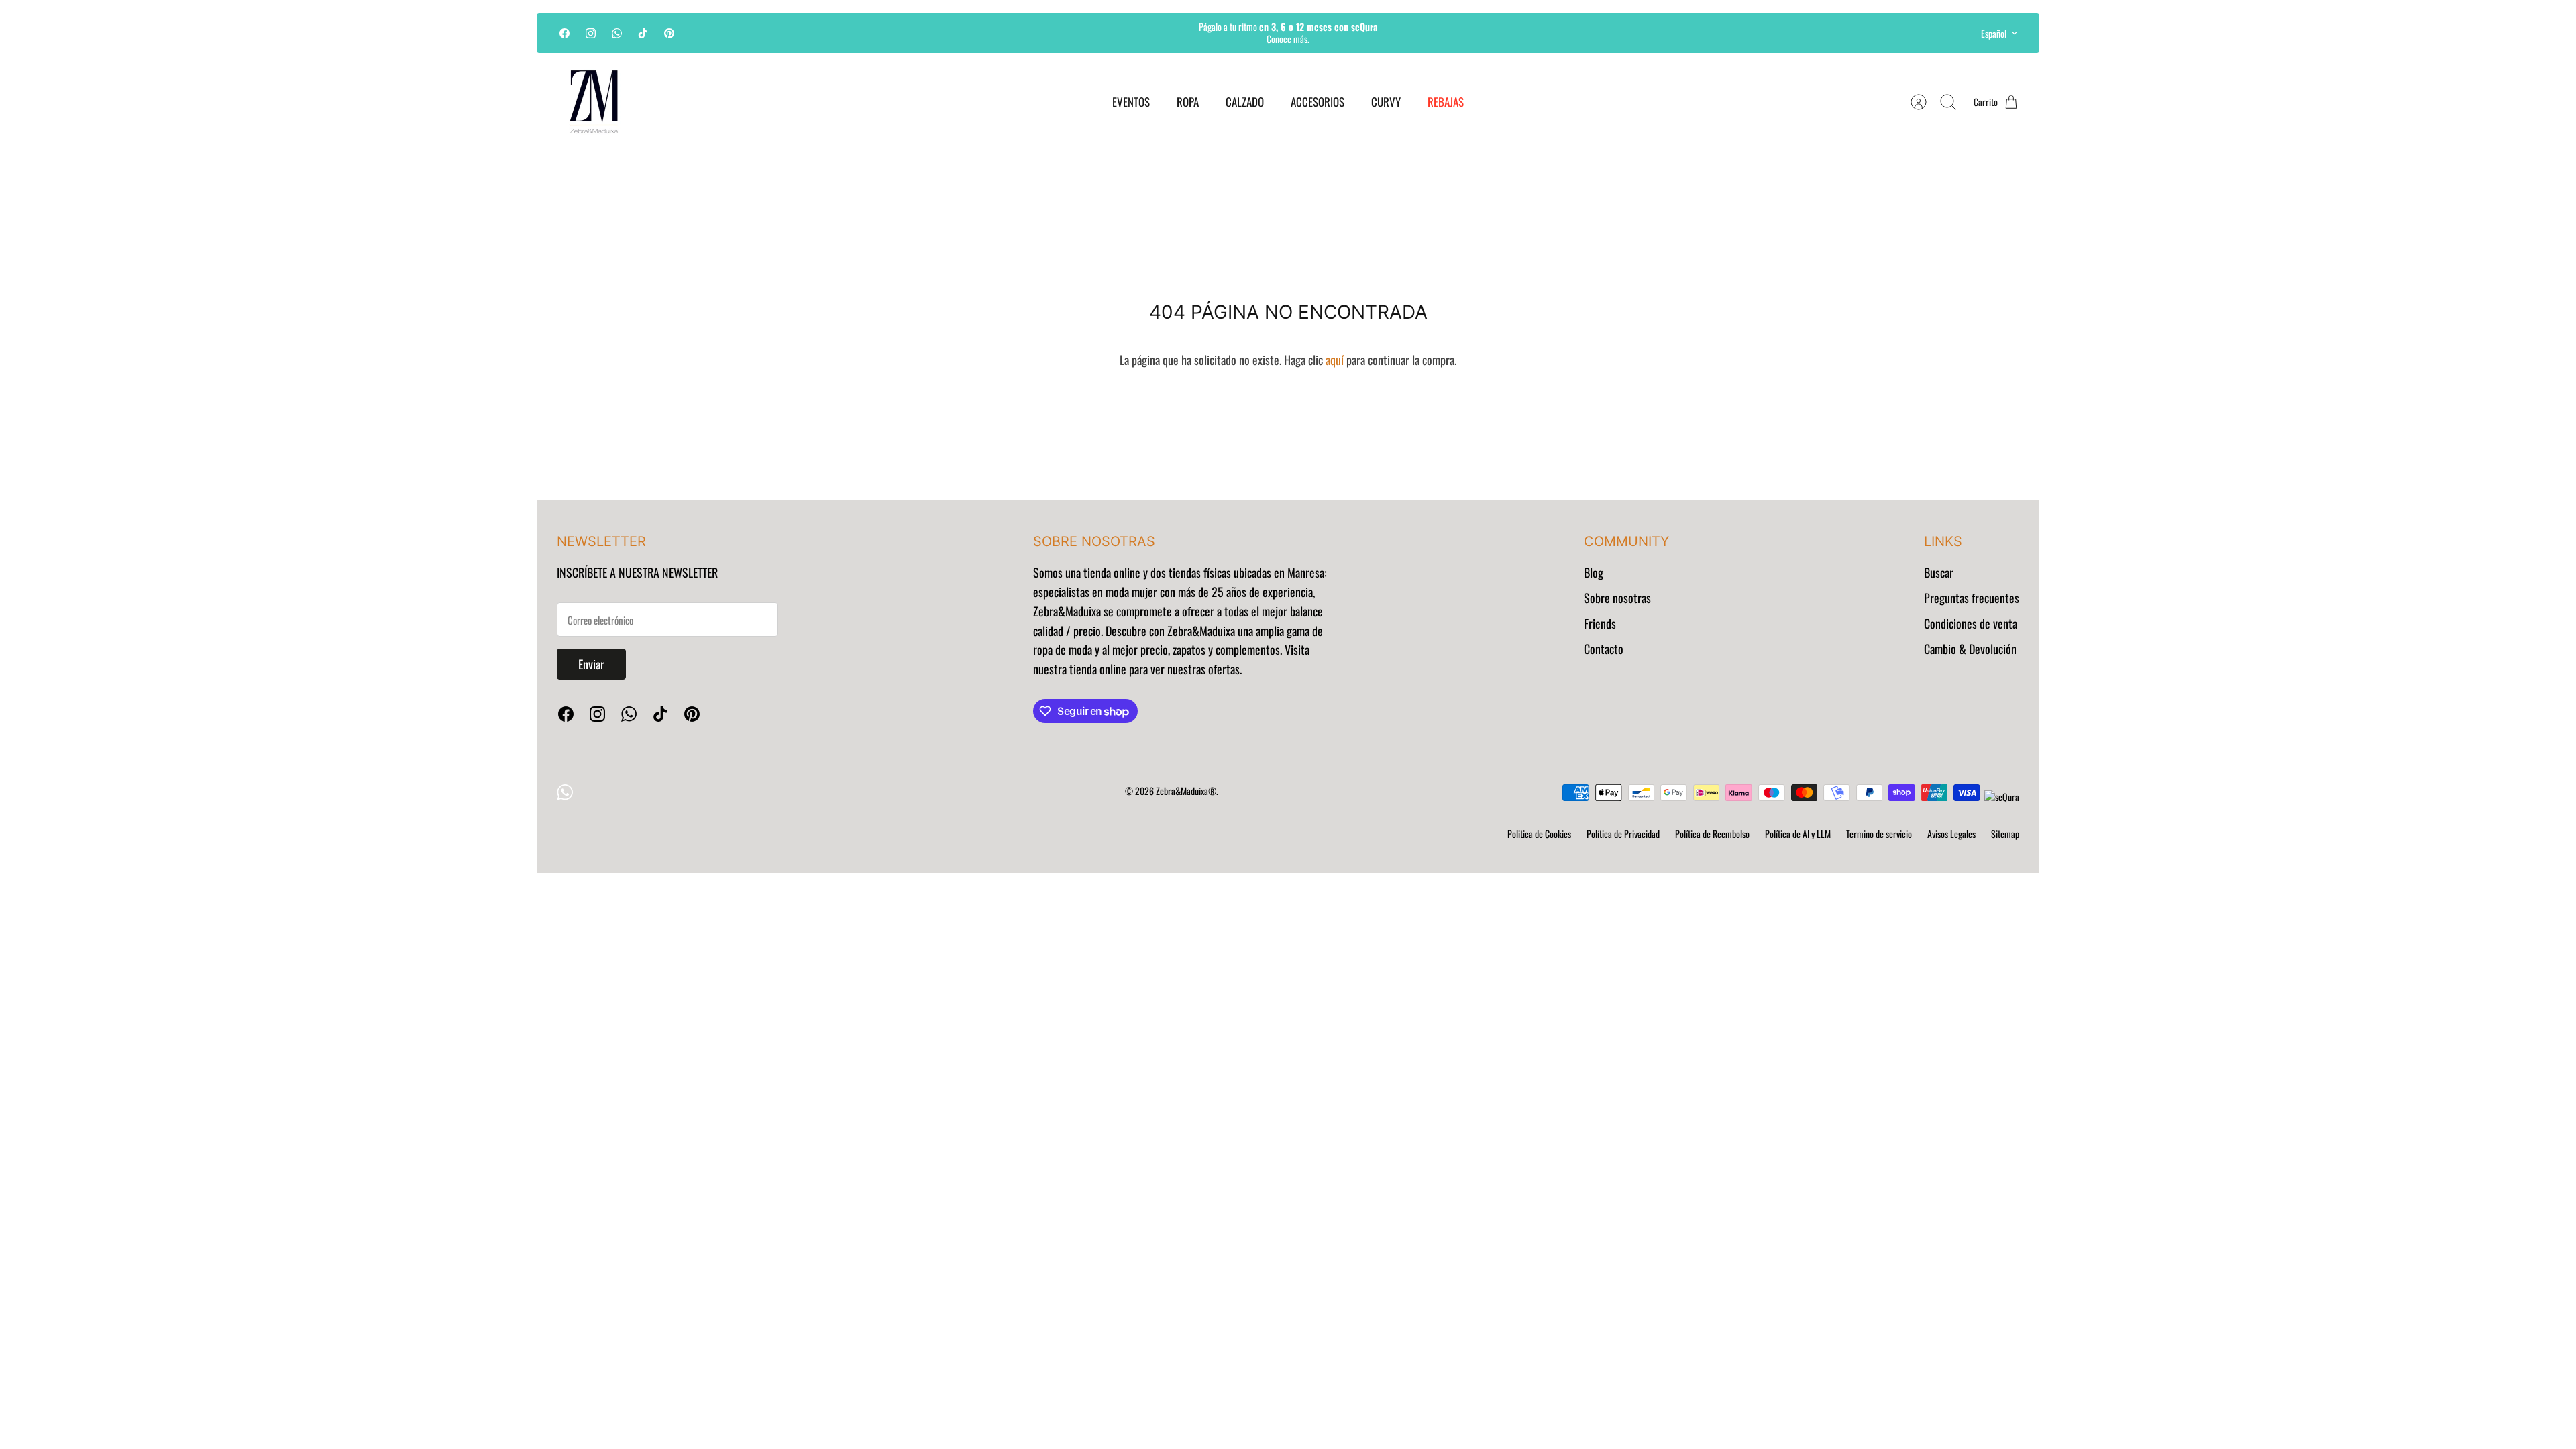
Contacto (1604, 649)
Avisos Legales (1951, 834)
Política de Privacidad (1623, 834)
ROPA (1188, 102)
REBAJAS (1446, 102)
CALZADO (1245, 102)
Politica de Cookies (1539, 834)
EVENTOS (1131, 102)
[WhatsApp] (617, 33)
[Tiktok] (643, 33)
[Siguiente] (1486, 33)
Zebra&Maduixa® (1186, 791)
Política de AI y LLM (1798, 834)
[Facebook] (565, 33)
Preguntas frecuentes (1972, 598)
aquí (1335, 360)
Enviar (591, 664)
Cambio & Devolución (1970, 649)
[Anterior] (1090, 33)
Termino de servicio (1879, 834)
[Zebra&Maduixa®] (594, 102)
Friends (1600, 623)
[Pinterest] (669, 33)
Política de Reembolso (1712, 834)
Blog (1594, 572)
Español (1994, 33)
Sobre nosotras (1617, 598)
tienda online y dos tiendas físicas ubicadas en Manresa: (1204, 572)
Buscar (1939, 572)
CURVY (1386, 102)
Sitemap (2005, 834)
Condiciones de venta (1971, 623)
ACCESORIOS (1318, 102)
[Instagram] (591, 33)
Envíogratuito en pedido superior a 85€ (1288, 38)
